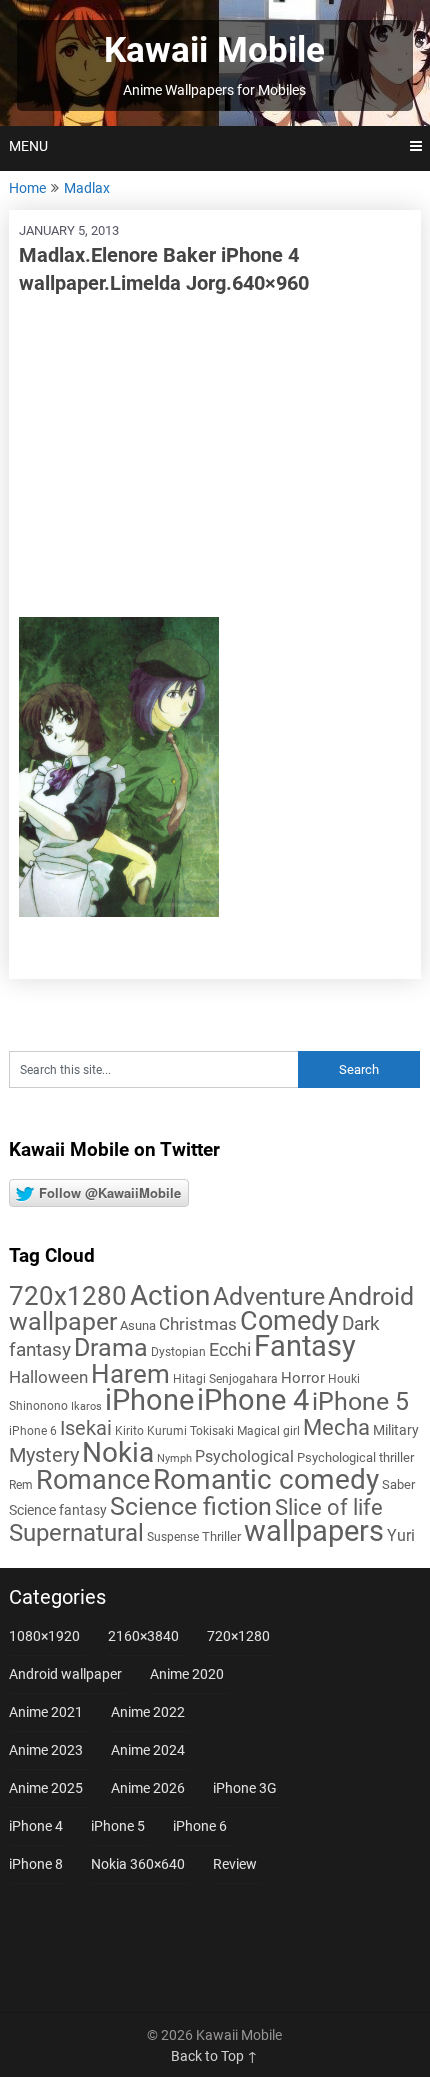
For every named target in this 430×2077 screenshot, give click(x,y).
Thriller (221, 1536)
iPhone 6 (33, 1431)
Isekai (86, 1428)
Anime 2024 (148, 1750)
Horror (303, 1378)
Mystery (44, 1455)
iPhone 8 (36, 1864)
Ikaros (86, 1406)
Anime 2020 (187, 1674)
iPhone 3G (245, 1788)
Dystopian (178, 1352)
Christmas (198, 1324)
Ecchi (230, 1349)
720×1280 (238, 1636)
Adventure (269, 1296)
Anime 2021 (46, 1712)
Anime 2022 (148, 1712)
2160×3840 (143, 1636)
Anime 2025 (46, 1788)
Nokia (118, 1452)
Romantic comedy (266, 1479)
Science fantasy (58, 1510)
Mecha (336, 1427)
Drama (111, 1347)
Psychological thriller (355, 1457)
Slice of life (329, 1507)
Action (170, 1295)
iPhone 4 (253, 1400)
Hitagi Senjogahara (225, 1379)
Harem (130, 1373)
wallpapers (314, 1531)
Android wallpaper (65, 1674)
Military (396, 1430)
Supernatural (76, 1533)
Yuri (401, 1535)
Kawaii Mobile (214, 50)
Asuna (138, 1325)
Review (235, 1864)
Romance (93, 1480)
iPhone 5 (360, 1401)
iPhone (149, 1400)
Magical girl (268, 1431)
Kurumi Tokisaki (190, 1431)
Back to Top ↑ (214, 2056)
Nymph (174, 1458)
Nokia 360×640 (138, 1864)
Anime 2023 (46, 1750)
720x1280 (68, 1296)
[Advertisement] (215, 457)
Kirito (129, 1431)
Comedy (289, 1321)
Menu (28, 146)
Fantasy (305, 1346)
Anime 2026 (148, 1788)
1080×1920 (44, 1636)
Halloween (48, 1377)
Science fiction (191, 1506)
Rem (21, 1485)
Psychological (244, 1456)
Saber (398, 1484)
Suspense (173, 1537)
